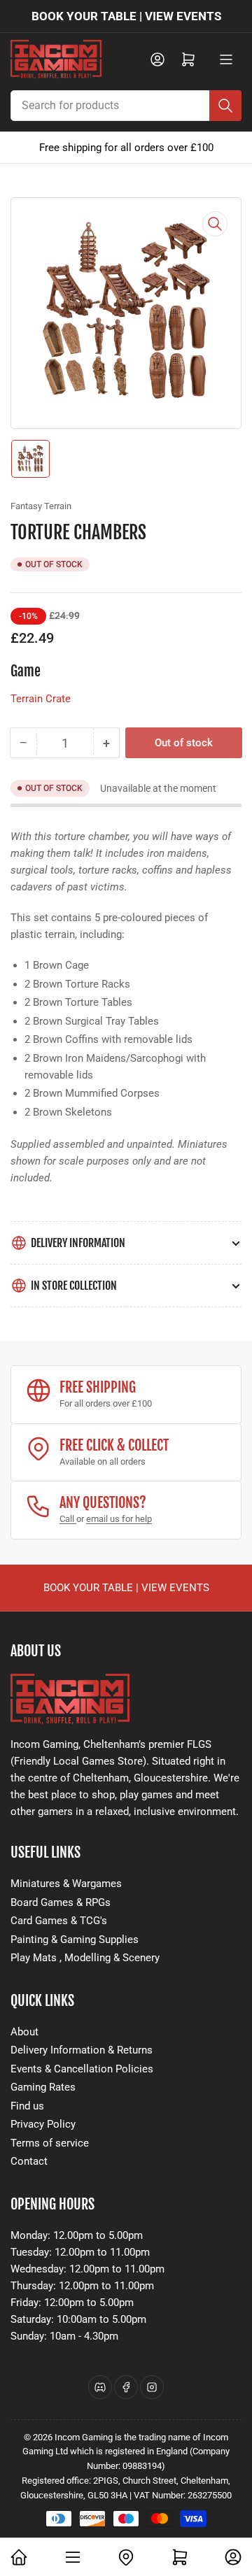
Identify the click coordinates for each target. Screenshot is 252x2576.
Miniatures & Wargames (66, 1884)
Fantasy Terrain (41, 506)
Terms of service (50, 2143)
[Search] (225, 106)
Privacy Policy (43, 2124)
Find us (27, 2106)
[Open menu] (226, 59)
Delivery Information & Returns (82, 2050)
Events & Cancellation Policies (82, 2069)
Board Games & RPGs (61, 1902)
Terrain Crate (41, 699)
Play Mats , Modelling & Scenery (85, 1958)
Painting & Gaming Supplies (75, 1940)
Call (68, 1519)
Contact (29, 2161)
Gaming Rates (43, 2087)
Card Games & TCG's (59, 1921)
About (24, 2032)
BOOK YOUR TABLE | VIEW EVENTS (126, 16)
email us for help (119, 1519)
